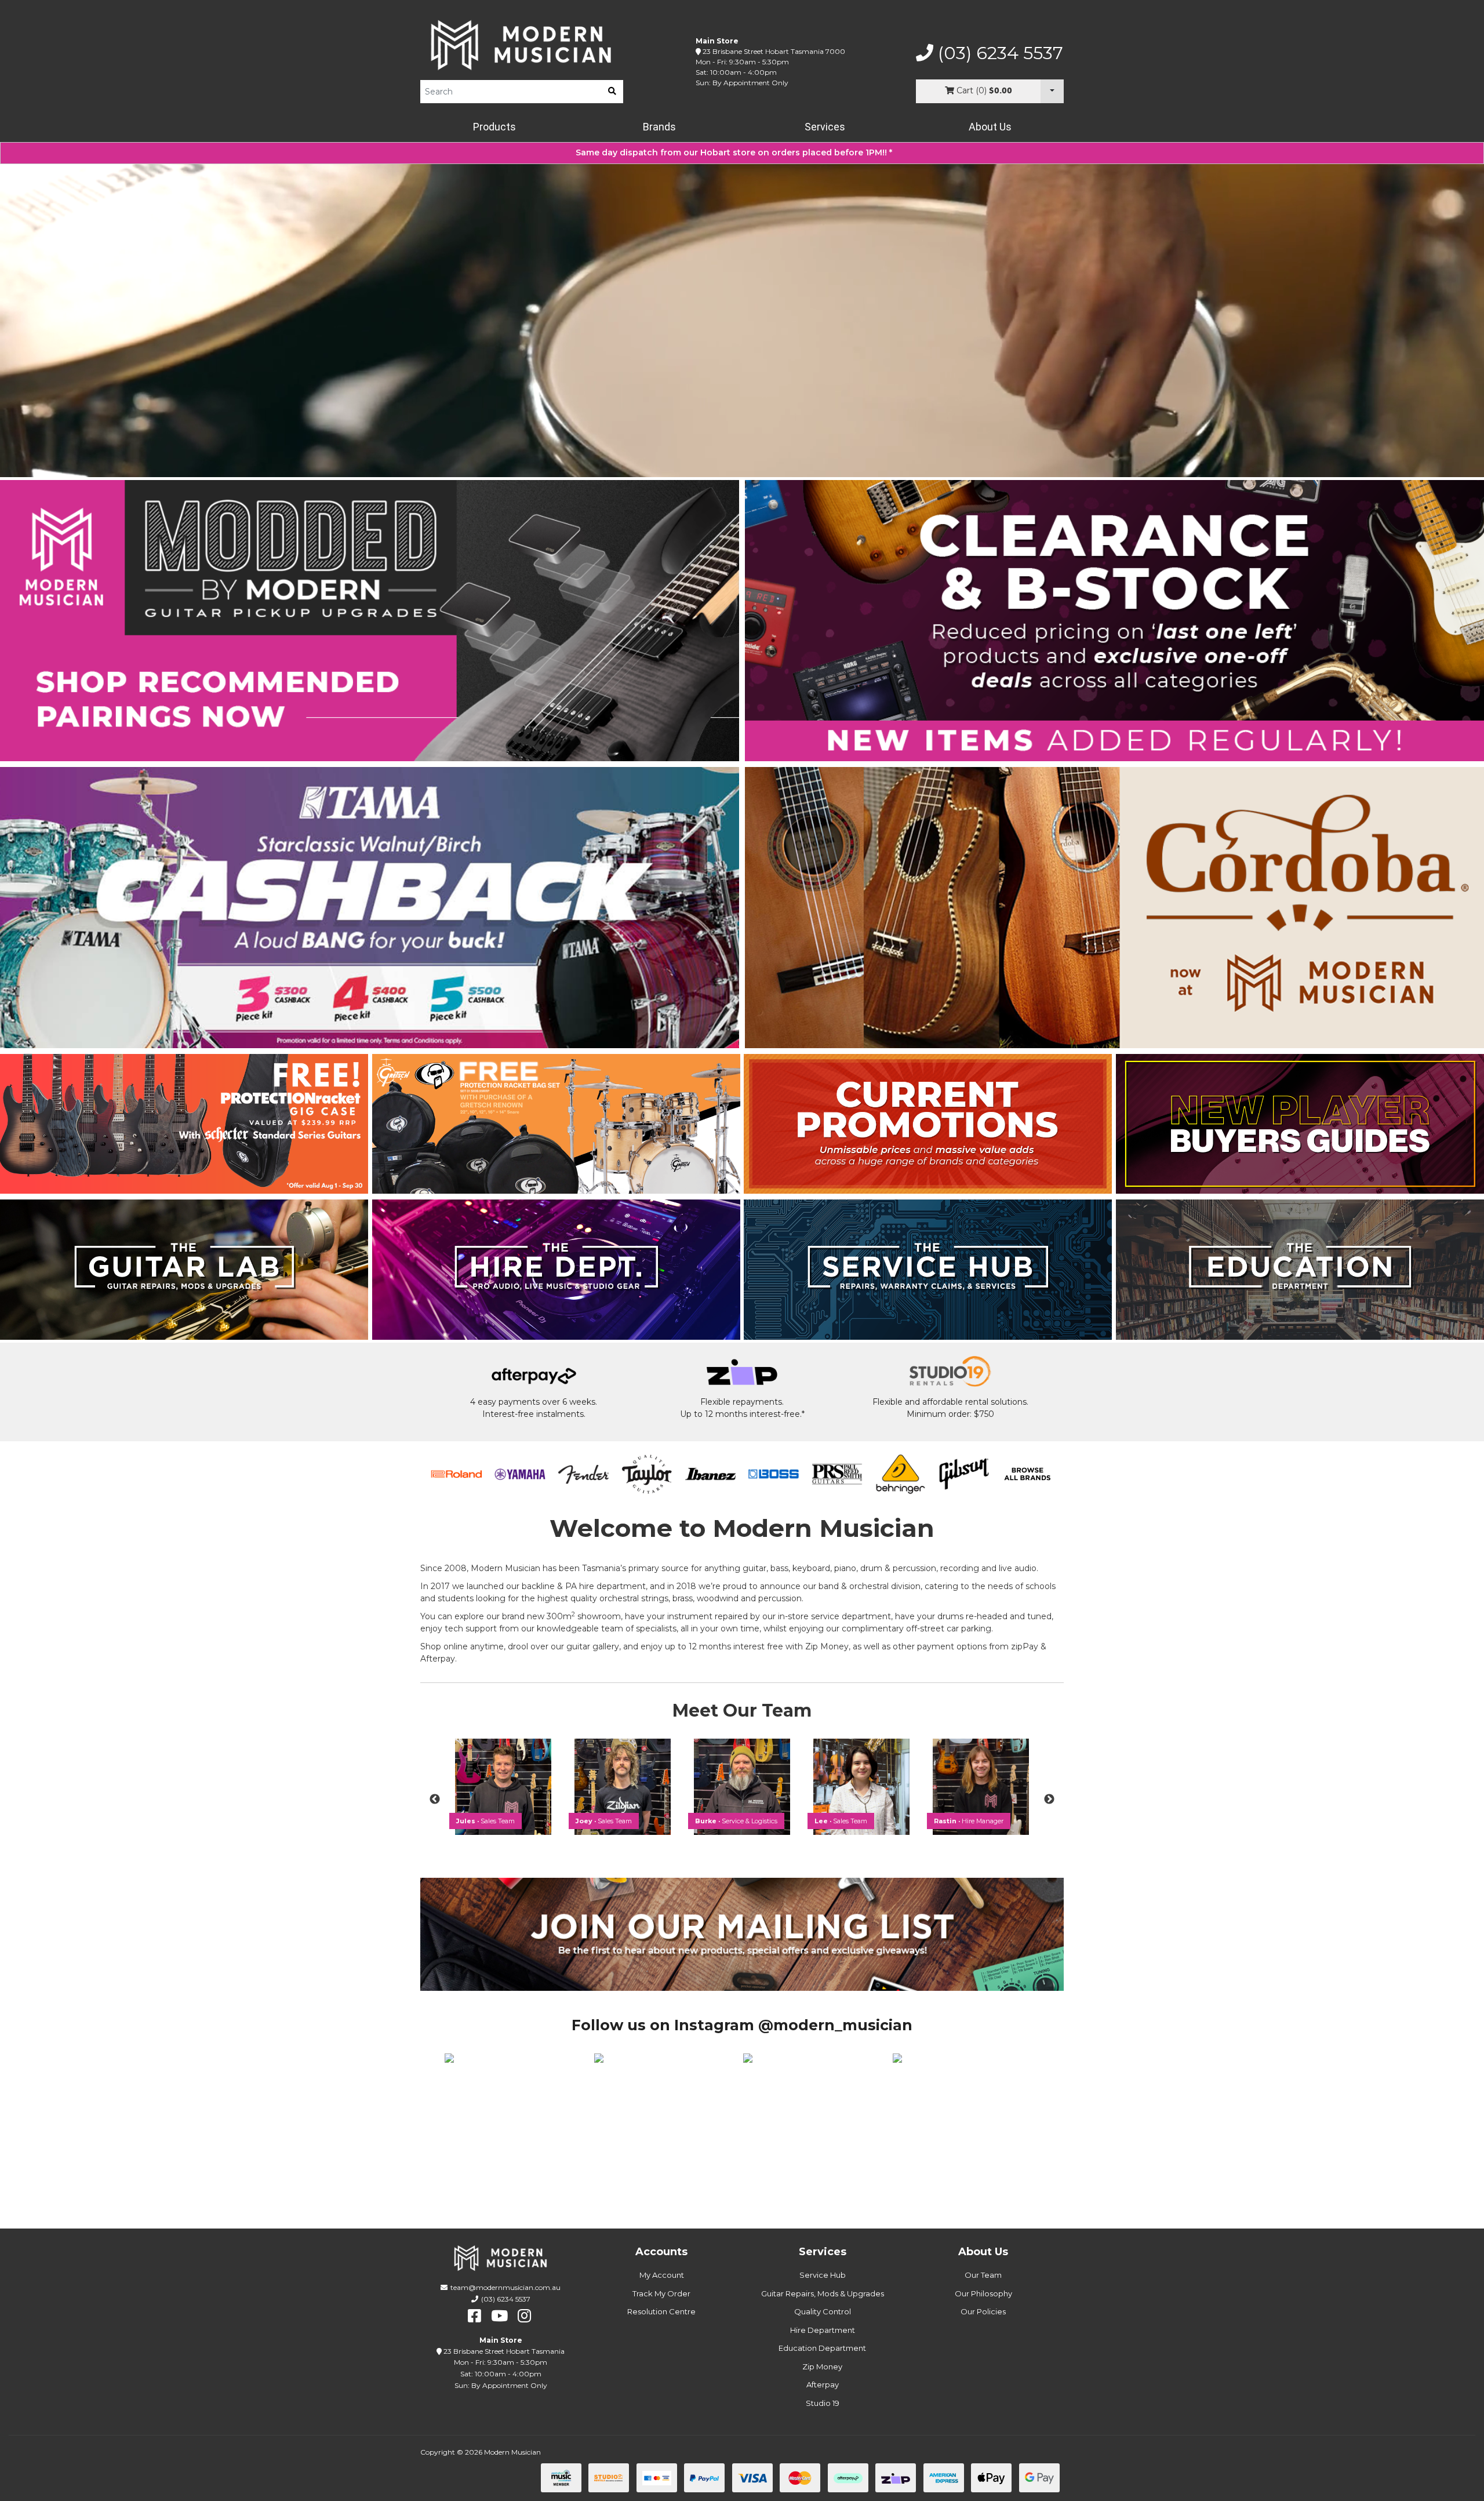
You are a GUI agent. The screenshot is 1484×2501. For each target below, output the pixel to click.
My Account (662, 2275)
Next (1049, 1800)
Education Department (822, 2348)
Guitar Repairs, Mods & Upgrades (823, 2293)
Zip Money (822, 2367)
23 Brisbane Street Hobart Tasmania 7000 (774, 51)
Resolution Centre (661, 2311)
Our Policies (983, 2311)
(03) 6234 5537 (998, 53)
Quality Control (823, 2311)
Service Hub (823, 2275)
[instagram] (524, 2316)
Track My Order (661, 2293)
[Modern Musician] (522, 45)
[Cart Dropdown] (1052, 91)
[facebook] (474, 2316)
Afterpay (823, 2384)
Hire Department (823, 2330)
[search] (612, 92)
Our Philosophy (983, 2293)
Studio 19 (823, 2403)
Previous (435, 1800)
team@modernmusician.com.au (505, 2287)
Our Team (983, 2275)
